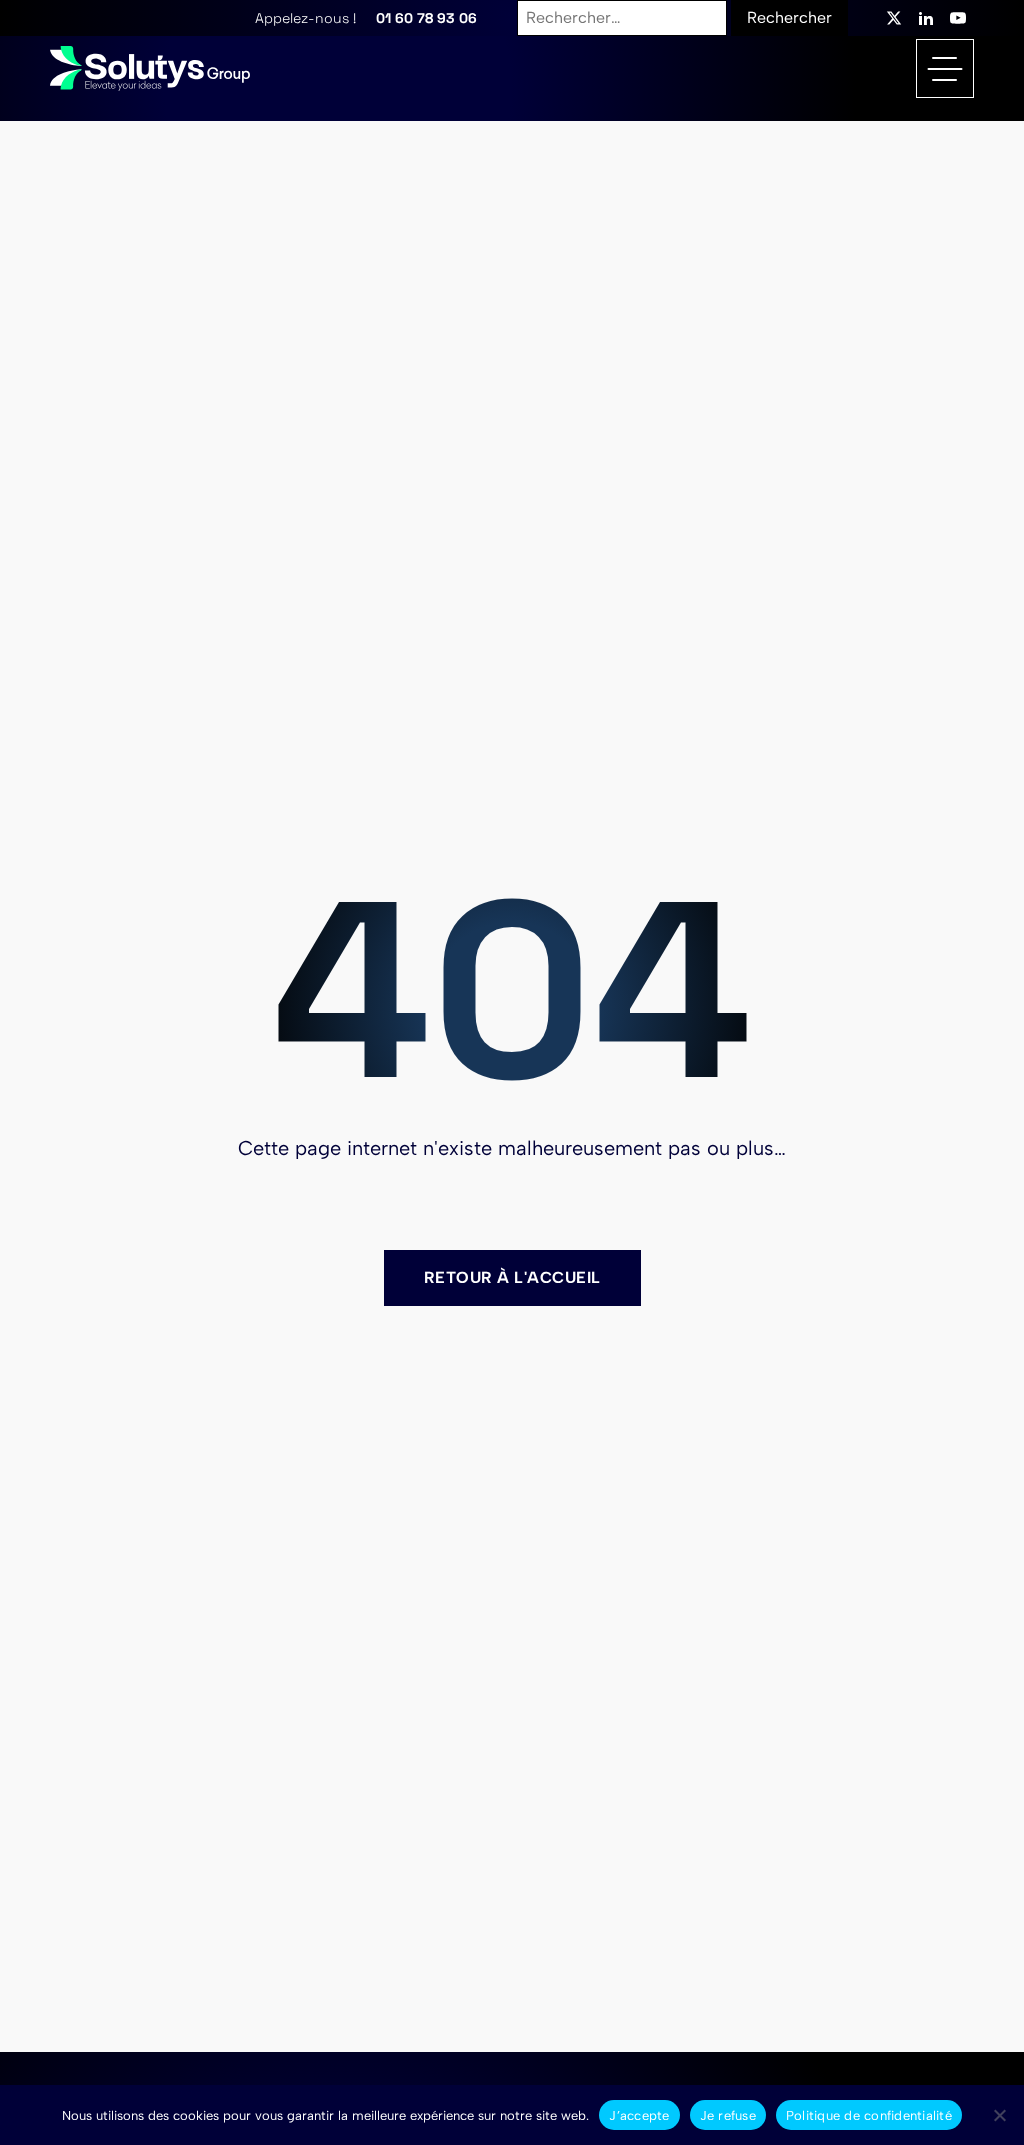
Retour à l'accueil (512, 1277)
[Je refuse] (999, 2115)
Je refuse (728, 2115)
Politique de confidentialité (869, 2115)
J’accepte (639, 2115)
